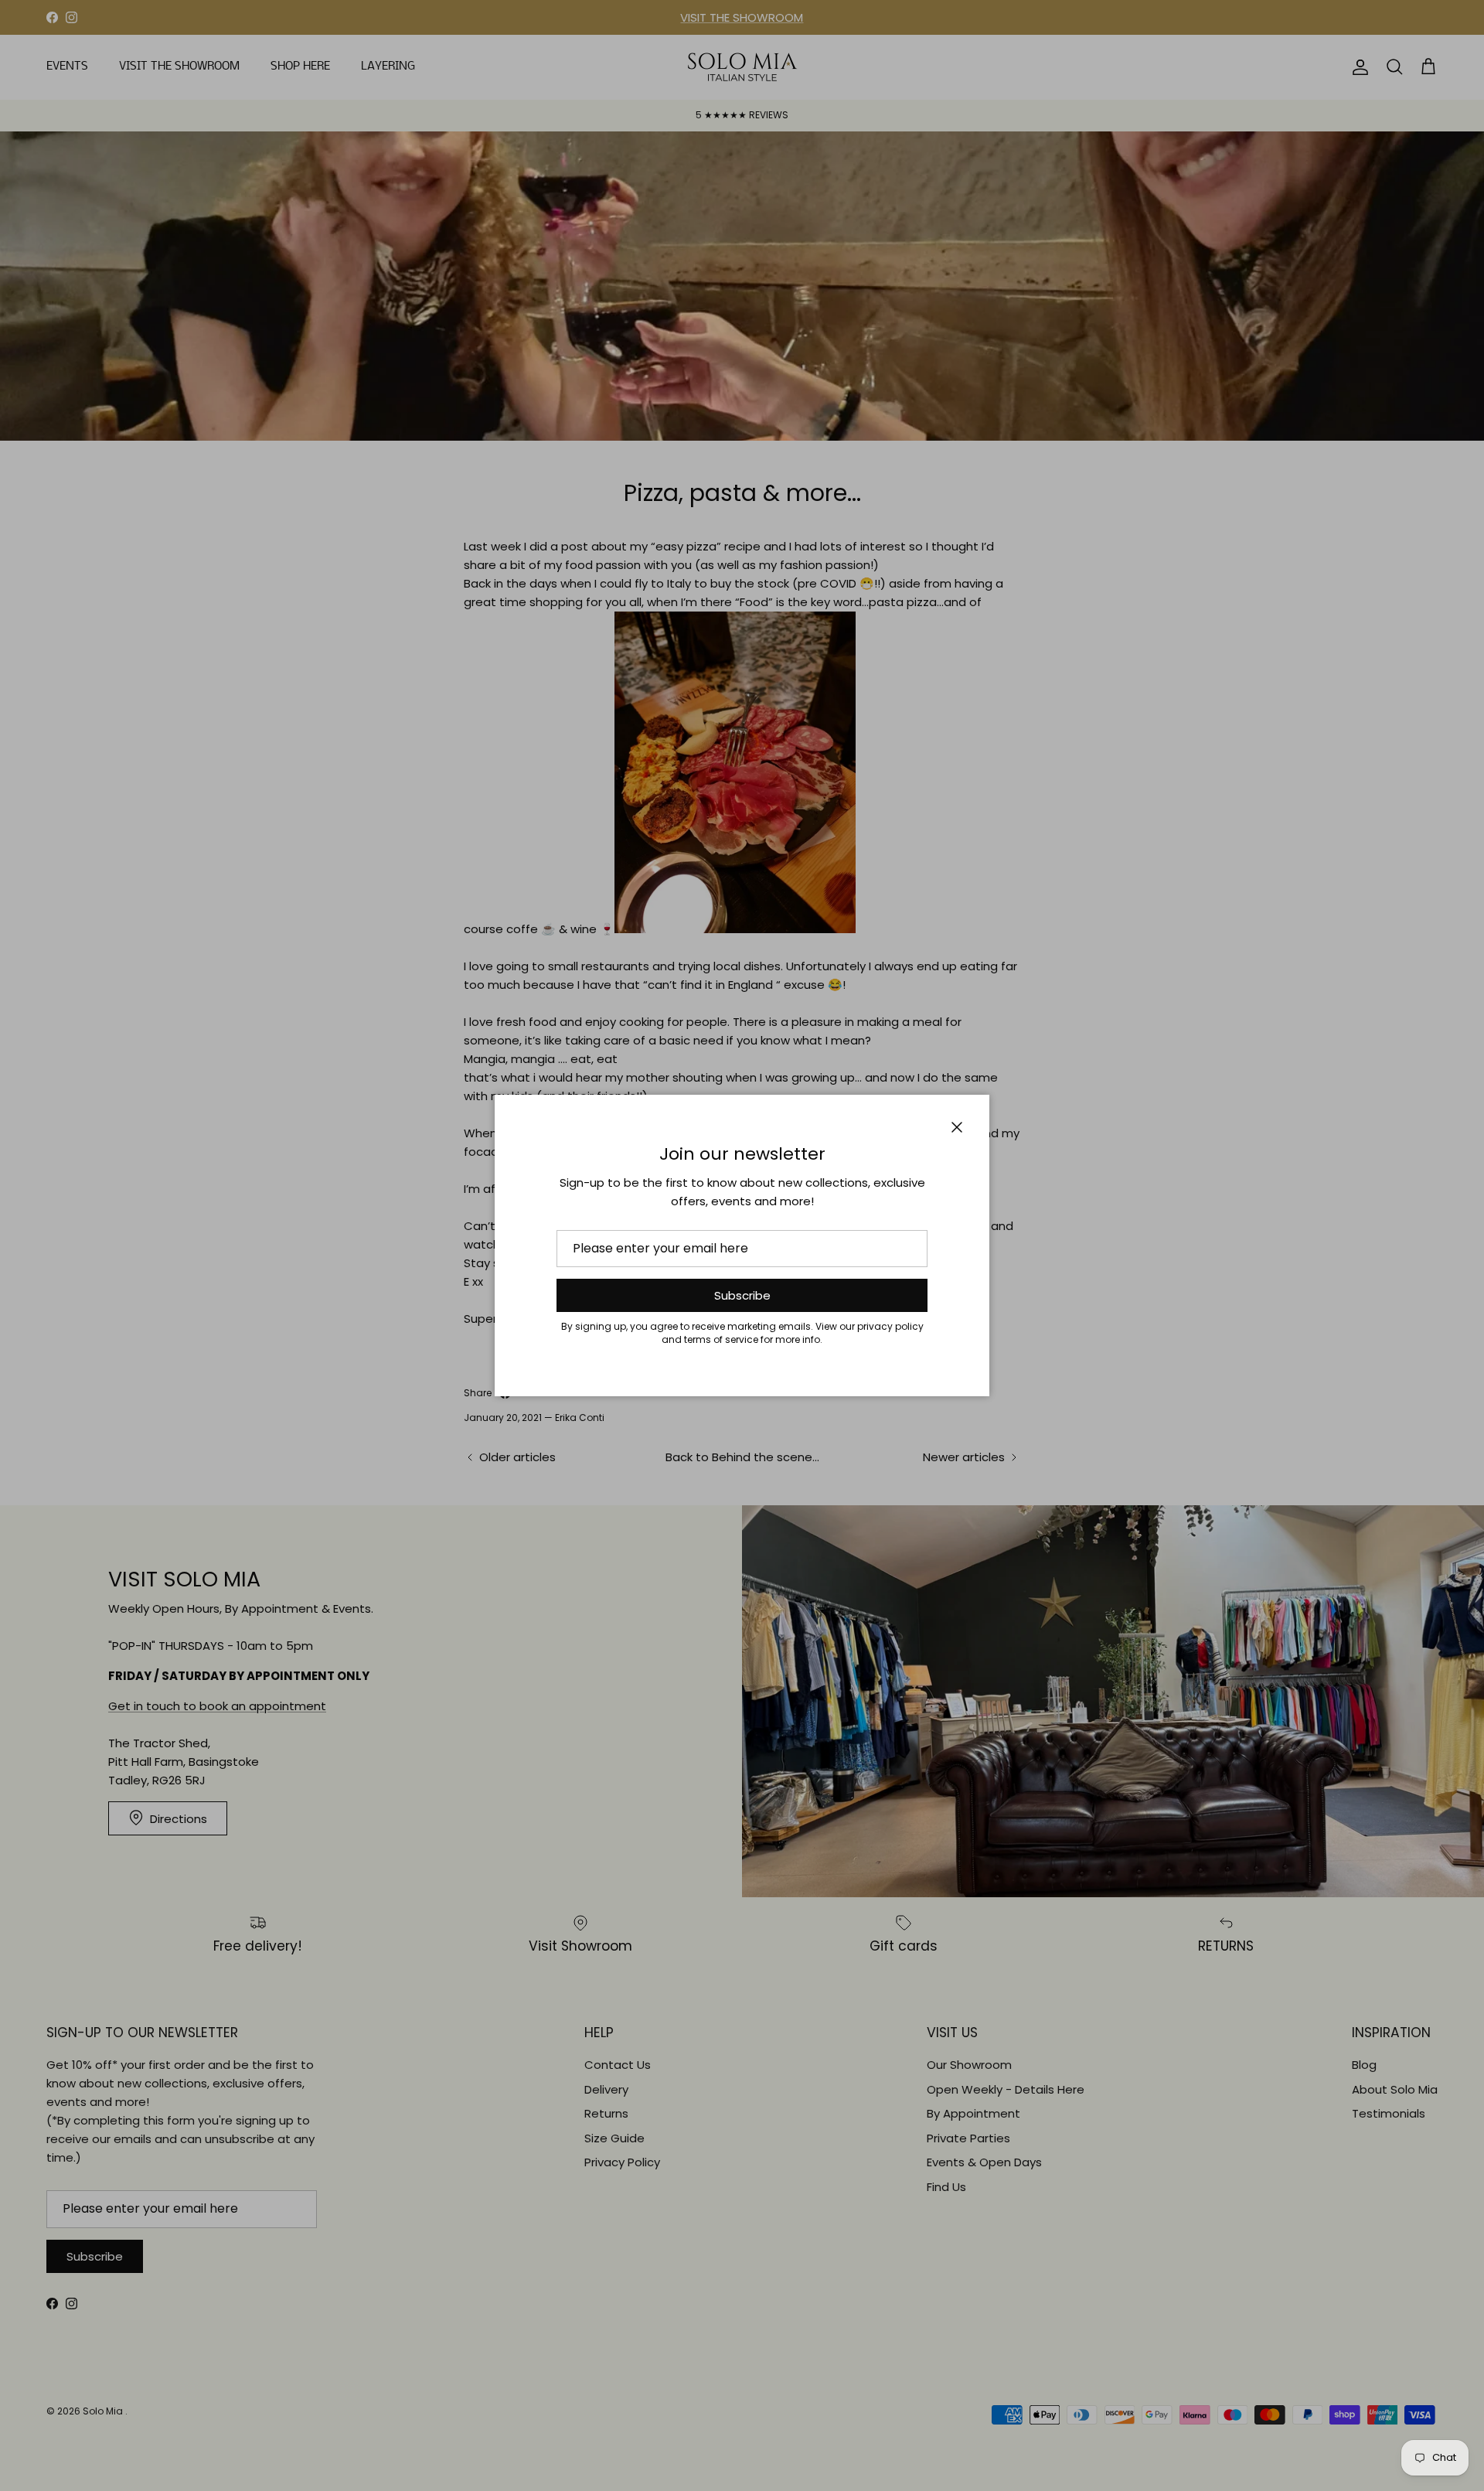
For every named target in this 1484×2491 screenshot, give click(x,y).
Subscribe (742, 1295)
